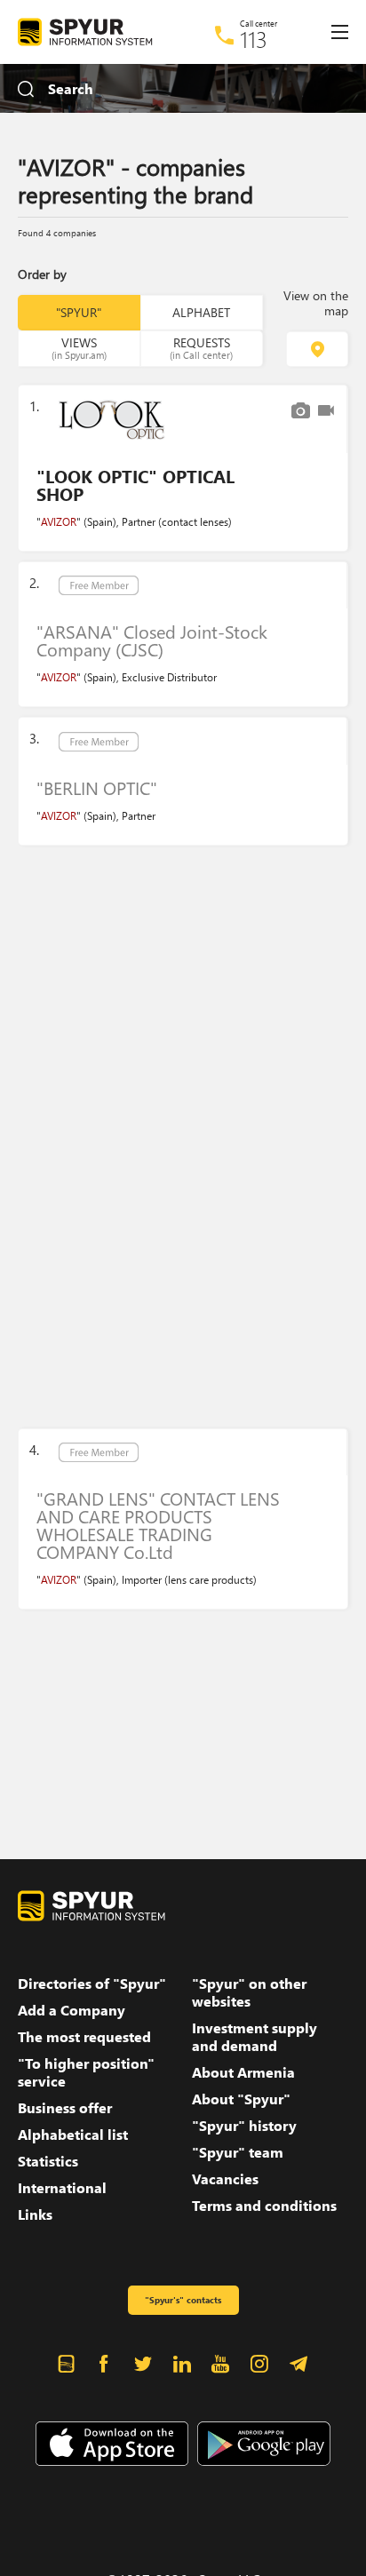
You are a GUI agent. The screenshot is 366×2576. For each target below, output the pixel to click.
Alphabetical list (73, 2135)
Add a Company (72, 2010)
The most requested (84, 2037)
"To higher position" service (86, 2072)
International (62, 2188)
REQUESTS (201, 347)
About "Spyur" (241, 2099)
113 (254, 39)
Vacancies (225, 2179)
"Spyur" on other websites (249, 1992)
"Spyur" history (244, 2126)
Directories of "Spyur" (92, 1984)
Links (35, 2214)
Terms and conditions (264, 2206)
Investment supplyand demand (255, 2037)
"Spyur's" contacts (183, 2300)
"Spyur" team (238, 2152)
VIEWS (79, 347)
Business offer (65, 2108)
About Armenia (243, 2072)
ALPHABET (201, 312)
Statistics (48, 2161)
